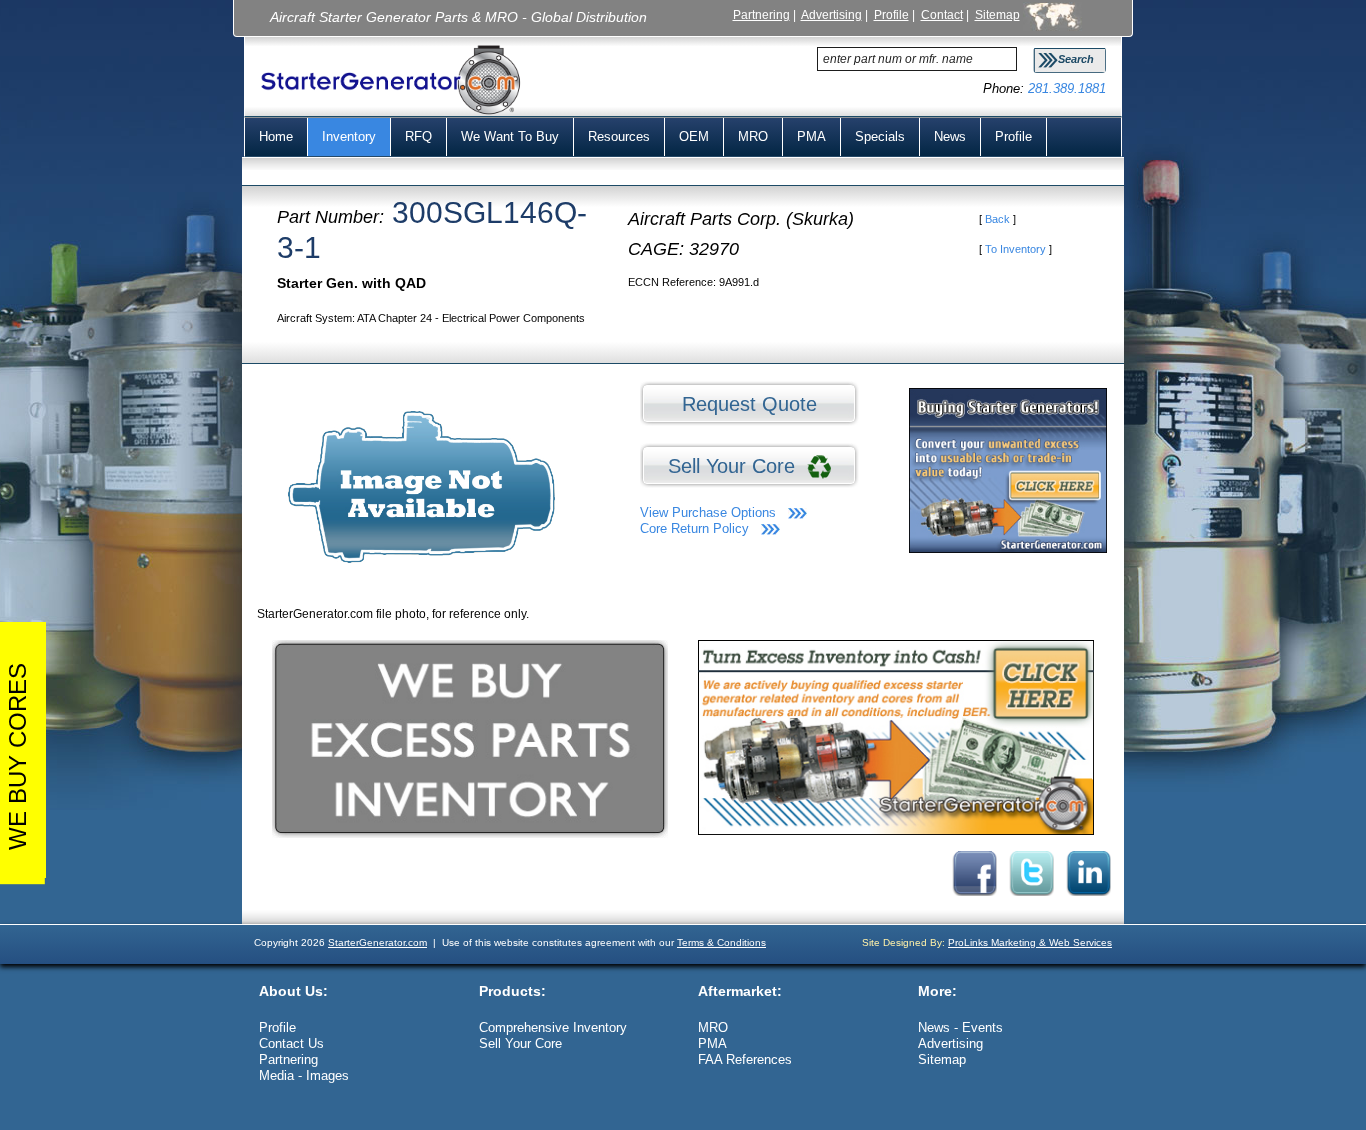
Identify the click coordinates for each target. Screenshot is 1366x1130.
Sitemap (997, 14)
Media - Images (304, 1075)
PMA (811, 136)
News (950, 136)
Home (276, 136)
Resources (619, 136)
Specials (880, 136)
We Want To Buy (510, 136)
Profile (891, 14)
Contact (942, 14)
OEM (694, 136)
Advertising (831, 14)
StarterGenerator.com (377, 942)
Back (997, 219)
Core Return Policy (694, 528)
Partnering (761, 14)
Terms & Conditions (721, 942)
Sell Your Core (737, 466)
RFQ (418, 136)
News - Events (960, 1027)
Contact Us (291, 1043)
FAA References (745, 1059)
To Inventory (1015, 249)
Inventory (349, 136)
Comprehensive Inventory (553, 1027)
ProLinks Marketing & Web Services (1030, 942)
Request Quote (749, 404)
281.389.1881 (1067, 88)
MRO (753, 136)
